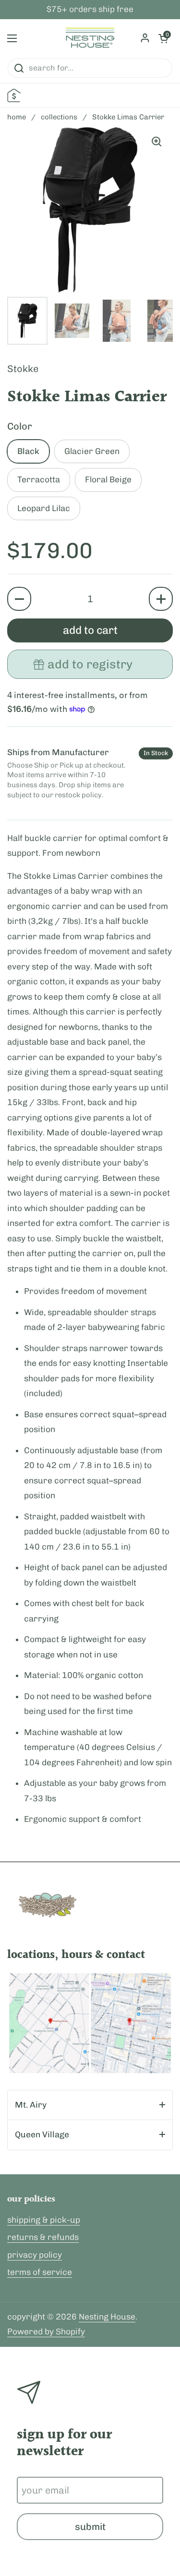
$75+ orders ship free (90, 10)
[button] (19, 599)
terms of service (40, 2272)
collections (59, 117)
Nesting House (107, 2317)
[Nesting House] (90, 38)
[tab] (90, 2105)
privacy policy (35, 2255)
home (17, 117)
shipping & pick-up (44, 2220)
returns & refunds (43, 2237)
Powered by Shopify (46, 2331)
